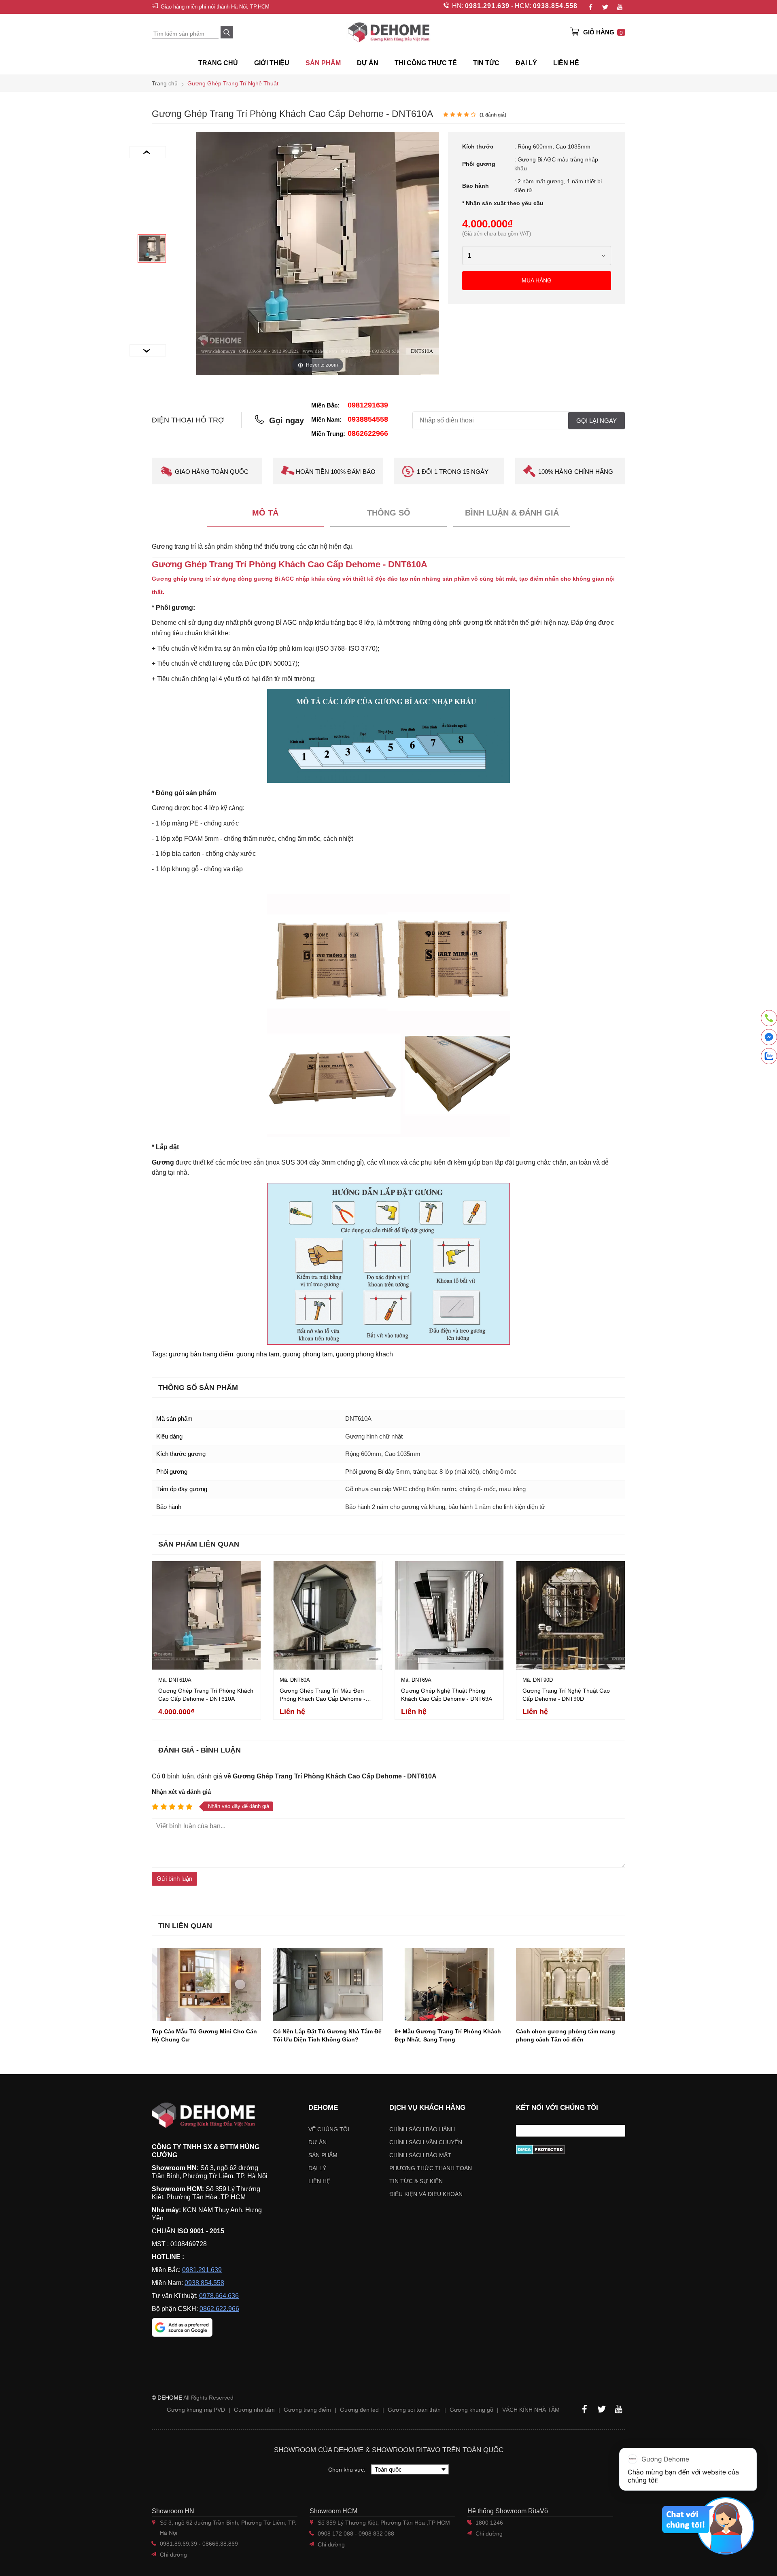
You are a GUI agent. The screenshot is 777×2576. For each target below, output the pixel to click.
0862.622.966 (219, 2309)
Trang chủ (218, 63)
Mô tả (265, 513)
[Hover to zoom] (318, 253)
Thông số (389, 513)
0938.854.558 (555, 6)
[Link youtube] (620, 7)
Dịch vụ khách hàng (427, 2108)
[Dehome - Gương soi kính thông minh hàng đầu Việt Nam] (388, 32)
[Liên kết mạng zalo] (769, 1056)
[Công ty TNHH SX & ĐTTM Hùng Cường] (210, 2115)
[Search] (227, 32)
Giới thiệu (272, 63)
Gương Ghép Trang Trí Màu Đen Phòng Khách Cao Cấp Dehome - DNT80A (323, 1699)
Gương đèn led (359, 2410)
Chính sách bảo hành (422, 2129)
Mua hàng (537, 280)
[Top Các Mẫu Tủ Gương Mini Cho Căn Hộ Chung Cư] (206, 1984)
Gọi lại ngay (597, 421)
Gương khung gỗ (471, 2410)
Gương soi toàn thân (414, 2410)
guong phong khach (364, 1354)
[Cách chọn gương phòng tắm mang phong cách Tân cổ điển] (571, 1984)
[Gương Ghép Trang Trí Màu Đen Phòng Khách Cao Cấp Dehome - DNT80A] (328, 1615)
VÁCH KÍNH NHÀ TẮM (531, 2410)
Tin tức (486, 63)
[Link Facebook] (590, 7)
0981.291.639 (487, 6)
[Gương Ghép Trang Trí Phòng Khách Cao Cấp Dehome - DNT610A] (152, 248)
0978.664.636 (219, 2296)
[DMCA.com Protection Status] (571, 2149)
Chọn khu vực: (348, 2470)
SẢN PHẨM (323, 63)
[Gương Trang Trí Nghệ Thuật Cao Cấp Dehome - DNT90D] (571, 1615)
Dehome (323, 2108)
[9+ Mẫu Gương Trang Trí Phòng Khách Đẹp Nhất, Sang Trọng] (449, 1984)
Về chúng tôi (329, 2129)
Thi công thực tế (426, 63)
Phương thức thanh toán (431, 2168)
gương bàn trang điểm (201, 1354)
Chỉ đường (173, 2555)
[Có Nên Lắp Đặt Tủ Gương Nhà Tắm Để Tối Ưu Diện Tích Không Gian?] (328, 1984)
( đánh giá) (493, 115)
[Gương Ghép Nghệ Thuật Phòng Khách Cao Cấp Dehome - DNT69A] (449, 1615)
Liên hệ (566, 63)
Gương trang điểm (307, 2410)
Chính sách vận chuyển (426, 2142)
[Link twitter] (605, 7)
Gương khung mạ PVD (196, 2410)
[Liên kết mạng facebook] (769, 1039)
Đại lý (317, 2168)
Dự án (368, 63)
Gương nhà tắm (254, 2410)
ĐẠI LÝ (526, 63)
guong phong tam (308, 1354)
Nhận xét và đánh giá (181, 1792)
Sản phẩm (323, 2155)
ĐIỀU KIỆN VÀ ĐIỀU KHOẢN (426, 2194)
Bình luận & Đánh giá (512, 513)
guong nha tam (258, 1354)
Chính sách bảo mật (420, 2155)
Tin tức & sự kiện (416, 2181)
